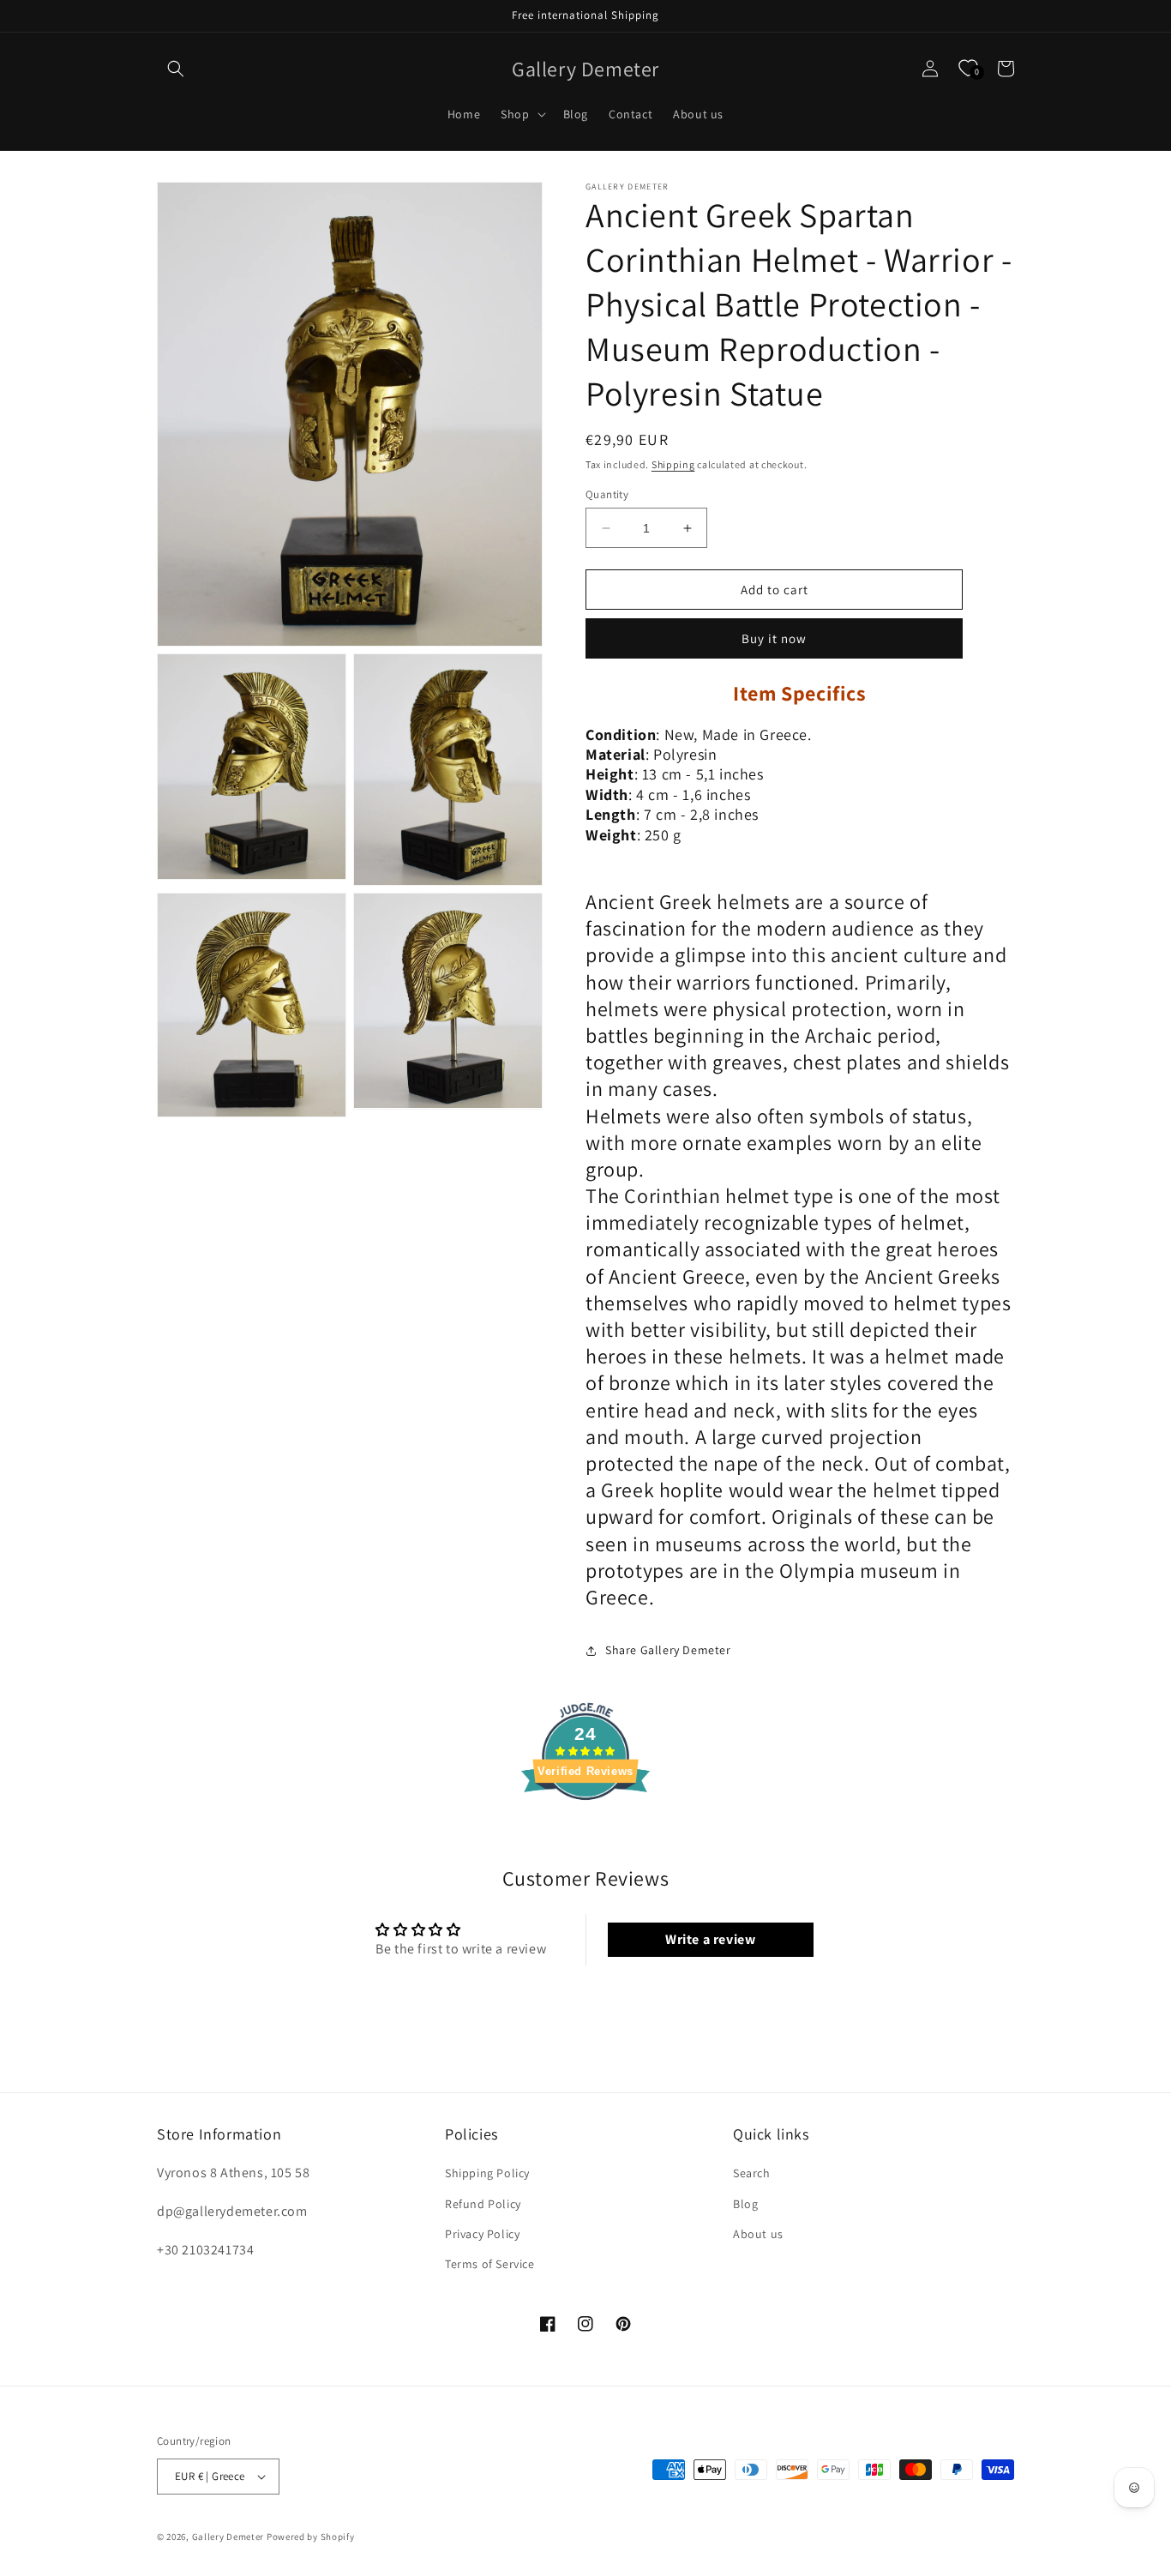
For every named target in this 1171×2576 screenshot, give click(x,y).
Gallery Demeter (228, 2537)
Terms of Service (490, 2264)
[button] (176, 69)
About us (758, 2234)
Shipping (673, 464)
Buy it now (774, 638)
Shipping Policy (487, 2173)
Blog (745, 2204)
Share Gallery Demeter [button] (668, 1650)
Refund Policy (483, 2204)
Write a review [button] (710, 1939)
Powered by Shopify (311, 2537)
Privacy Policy (482, 2234)
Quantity (607, 494)
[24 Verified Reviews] (585, 1830)
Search (752, 2173)
